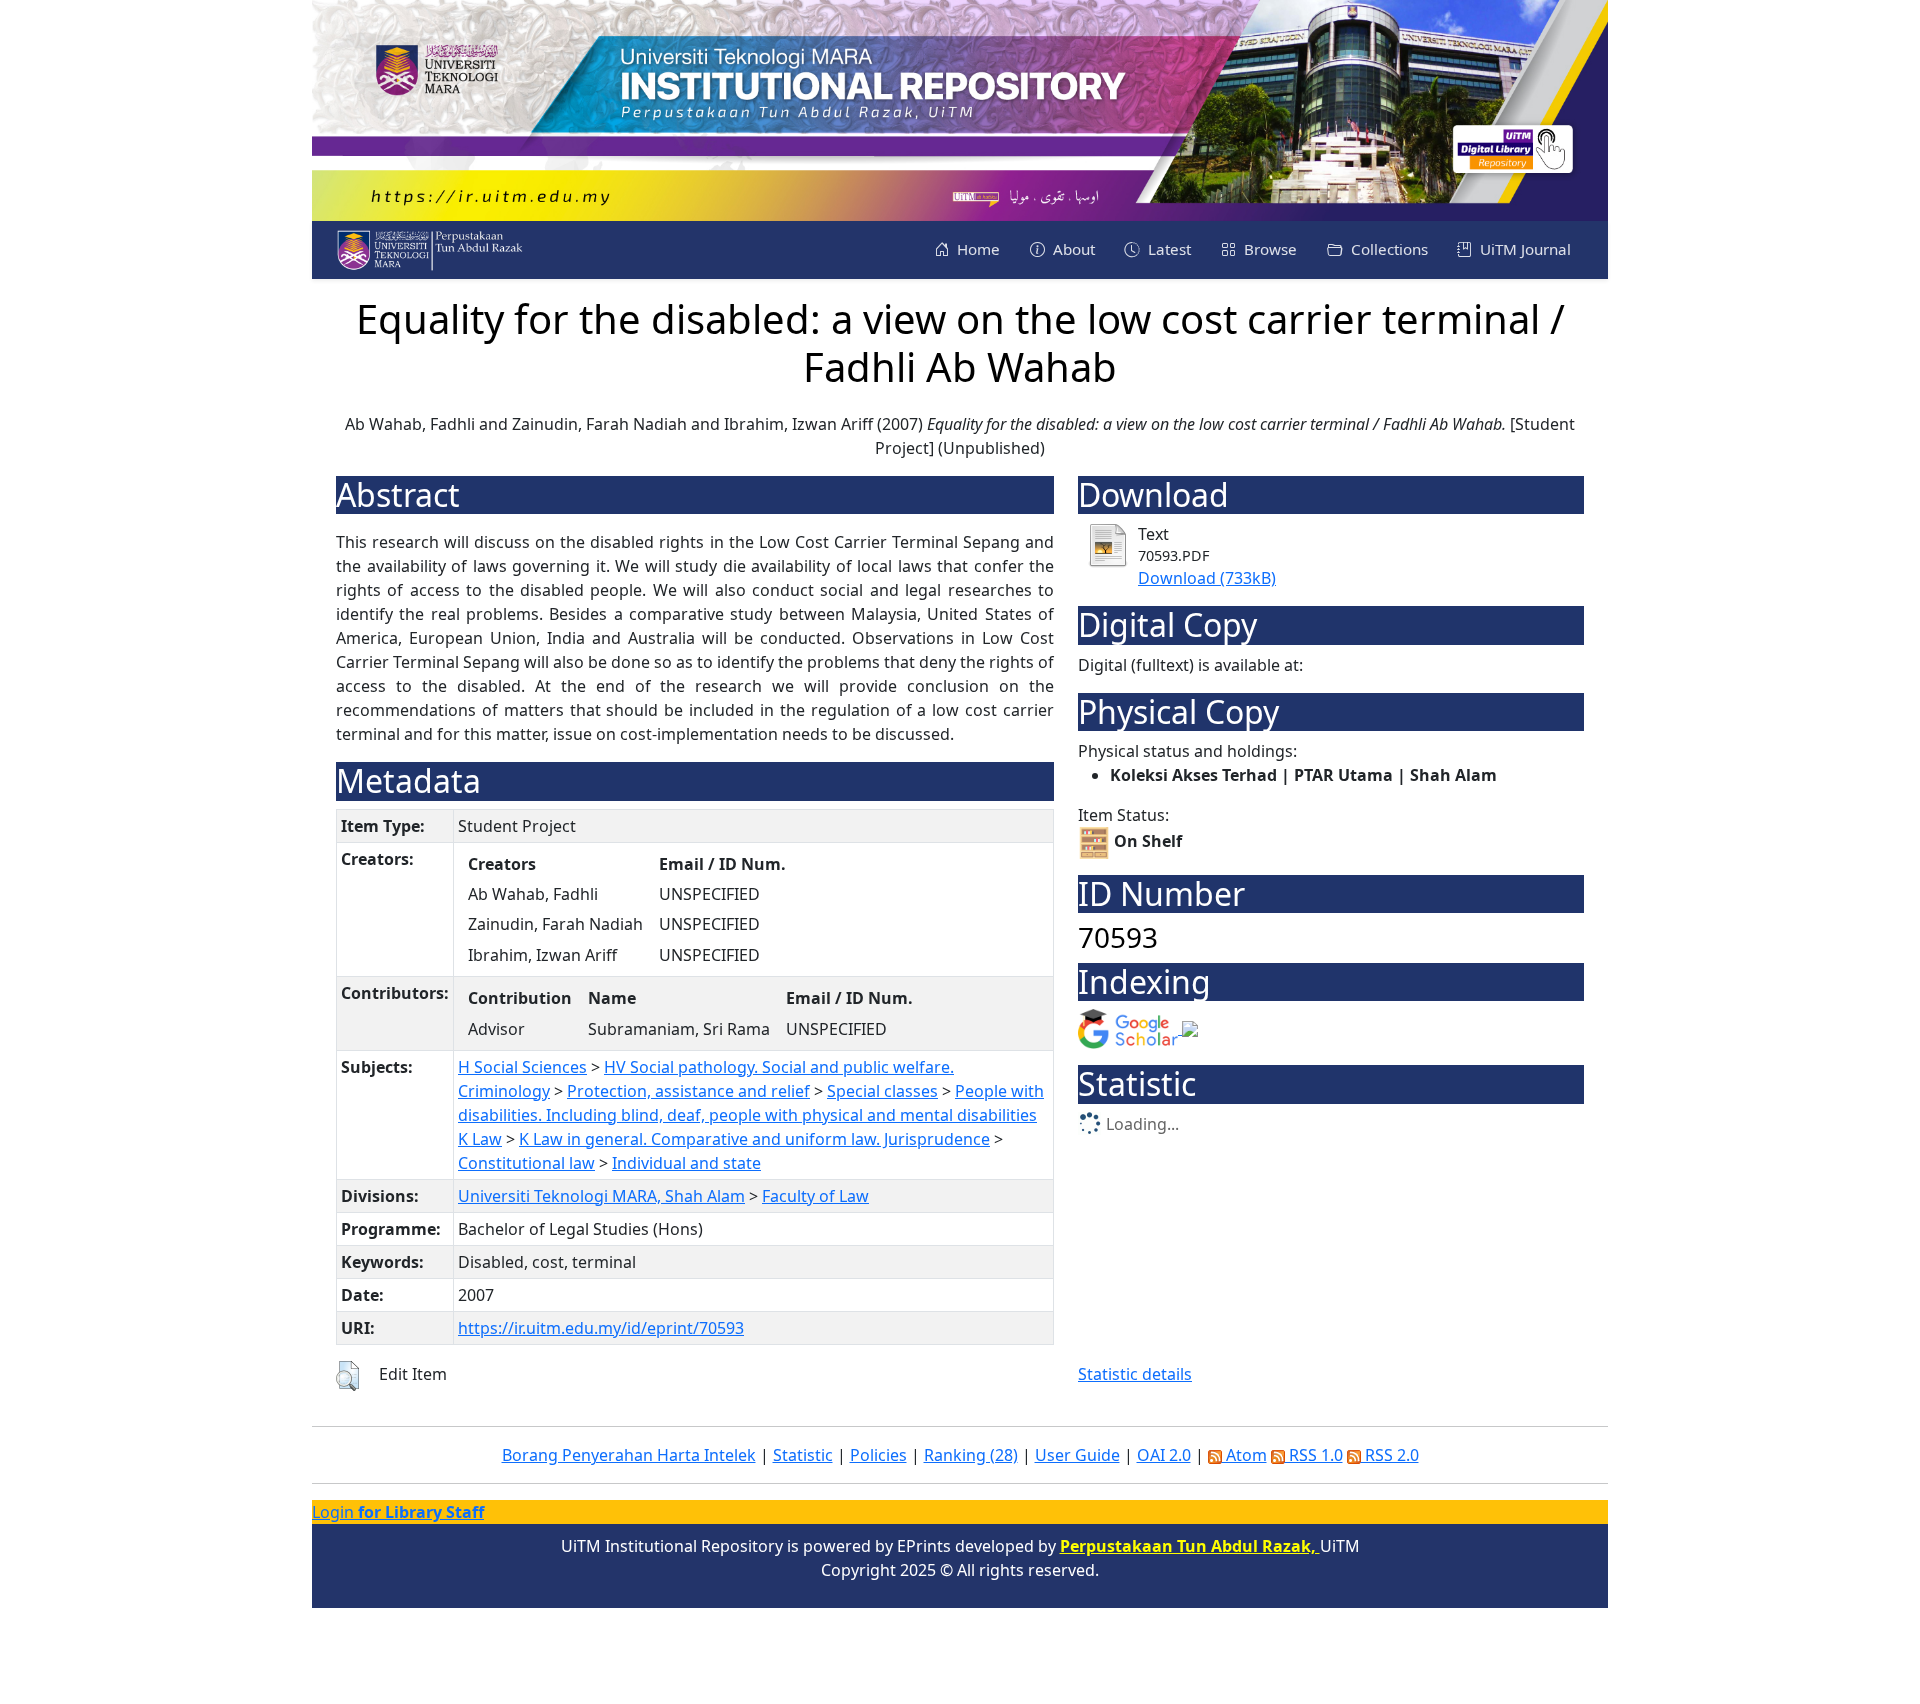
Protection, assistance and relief (688, 1091)
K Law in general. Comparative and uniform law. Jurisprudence (754, 1139)
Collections (1387, 249)
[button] (347, 1376)
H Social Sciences (522, 1067)
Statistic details (1135, 1374)
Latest (1167, 249)
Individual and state (686, 1163)
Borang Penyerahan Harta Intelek (629, 1455)
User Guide (1077, 1455)
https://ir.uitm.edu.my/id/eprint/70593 (601, 1328)
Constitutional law (526, 1163)
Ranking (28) (971, 1455)
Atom (1244, 1455)
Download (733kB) (1207, 578)
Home (976, 249)
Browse (1268, 249)
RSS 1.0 (1314, 1455)
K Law (480, 1139)
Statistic (803, 1455)
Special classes (882, 1091)
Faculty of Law (815, 1196)
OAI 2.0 (1164, 1455)
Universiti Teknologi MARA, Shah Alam (601, 1196)
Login (398, 1512)
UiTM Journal (1523, 249)
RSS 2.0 (1390, 1455)
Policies (878, 1455)
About (1072, 249)
